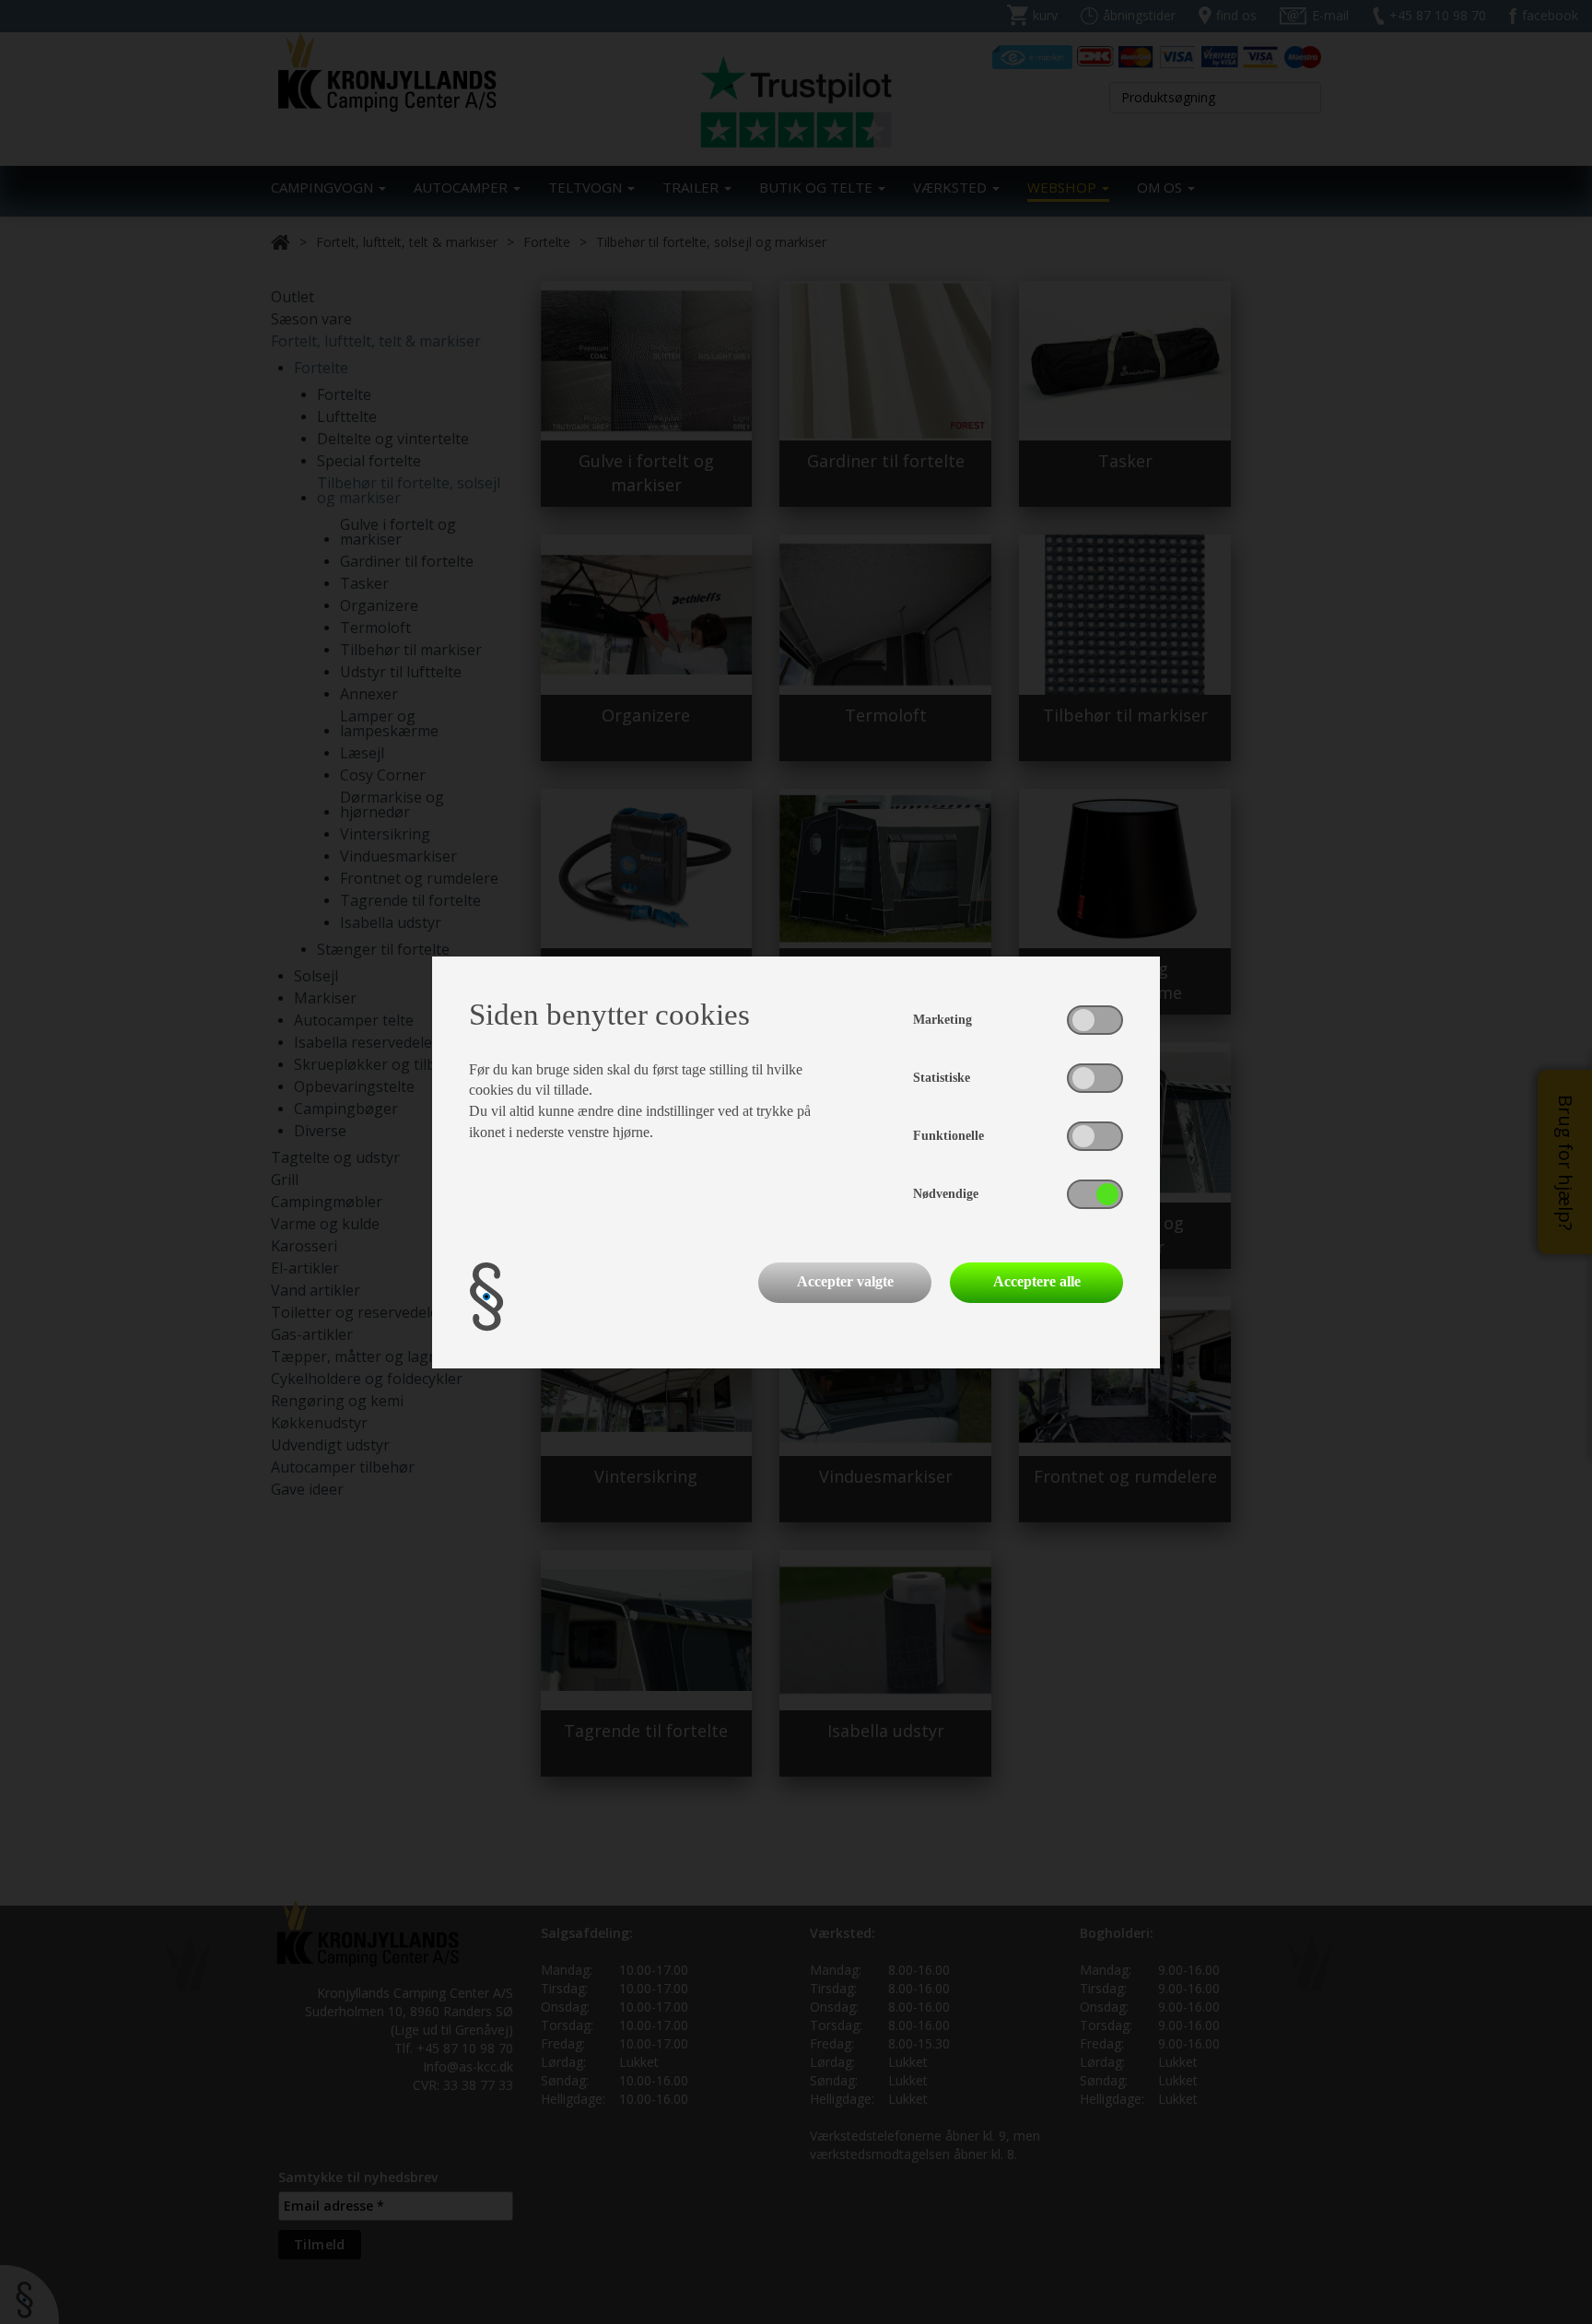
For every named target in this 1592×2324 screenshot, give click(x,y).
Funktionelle (948, 1136)
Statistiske (942, 1078)
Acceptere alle (1037, 1281)
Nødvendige (946, 1194)
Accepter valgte (845, 1281)
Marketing (942, 1020)
